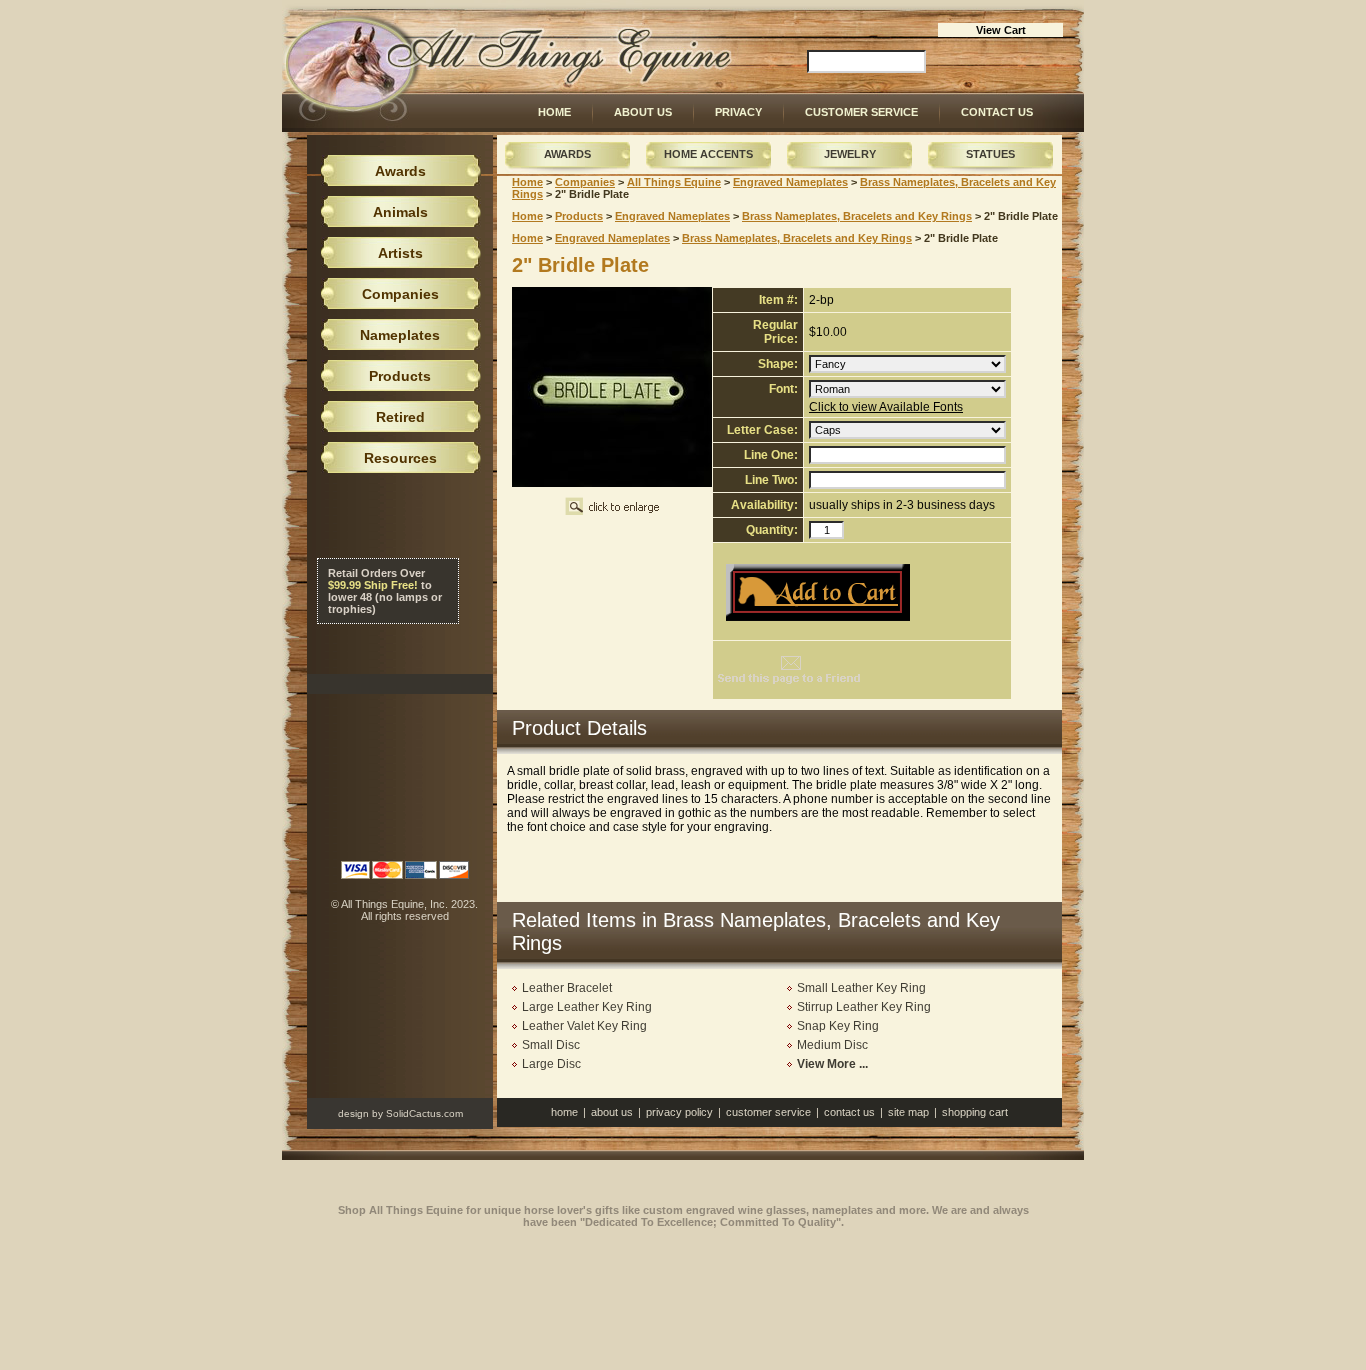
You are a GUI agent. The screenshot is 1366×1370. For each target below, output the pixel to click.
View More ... (832, 1064)
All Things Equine (674, 182)
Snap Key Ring (838, 1026)
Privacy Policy (679, 1112)
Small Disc (551, 1045)
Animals (400, 212)
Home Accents (708, 154)
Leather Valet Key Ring (584, 1026)
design (353, 1113)
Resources (400, 458)
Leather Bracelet (567, 988)
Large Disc (551, 1064)
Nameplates (400, 335)
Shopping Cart (975, 1112)
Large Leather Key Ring (587, 1007)
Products (579, 216)
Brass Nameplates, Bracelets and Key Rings (857, 216)
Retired (400, 417)
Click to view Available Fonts (886, 407)
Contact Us (997, 112)
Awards (567, 154)
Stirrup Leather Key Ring (864, 1007)
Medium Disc (832, 1045)
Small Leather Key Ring (861, 988)
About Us (643, 112)
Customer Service (861, 112)
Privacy (738, 112)
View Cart (1001, 30)
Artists (400, 253)
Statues (990, 154)
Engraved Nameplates (790, 182)
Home (554, 112)
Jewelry (850, 154)
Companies (585, 182)
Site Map (908, 1112)
